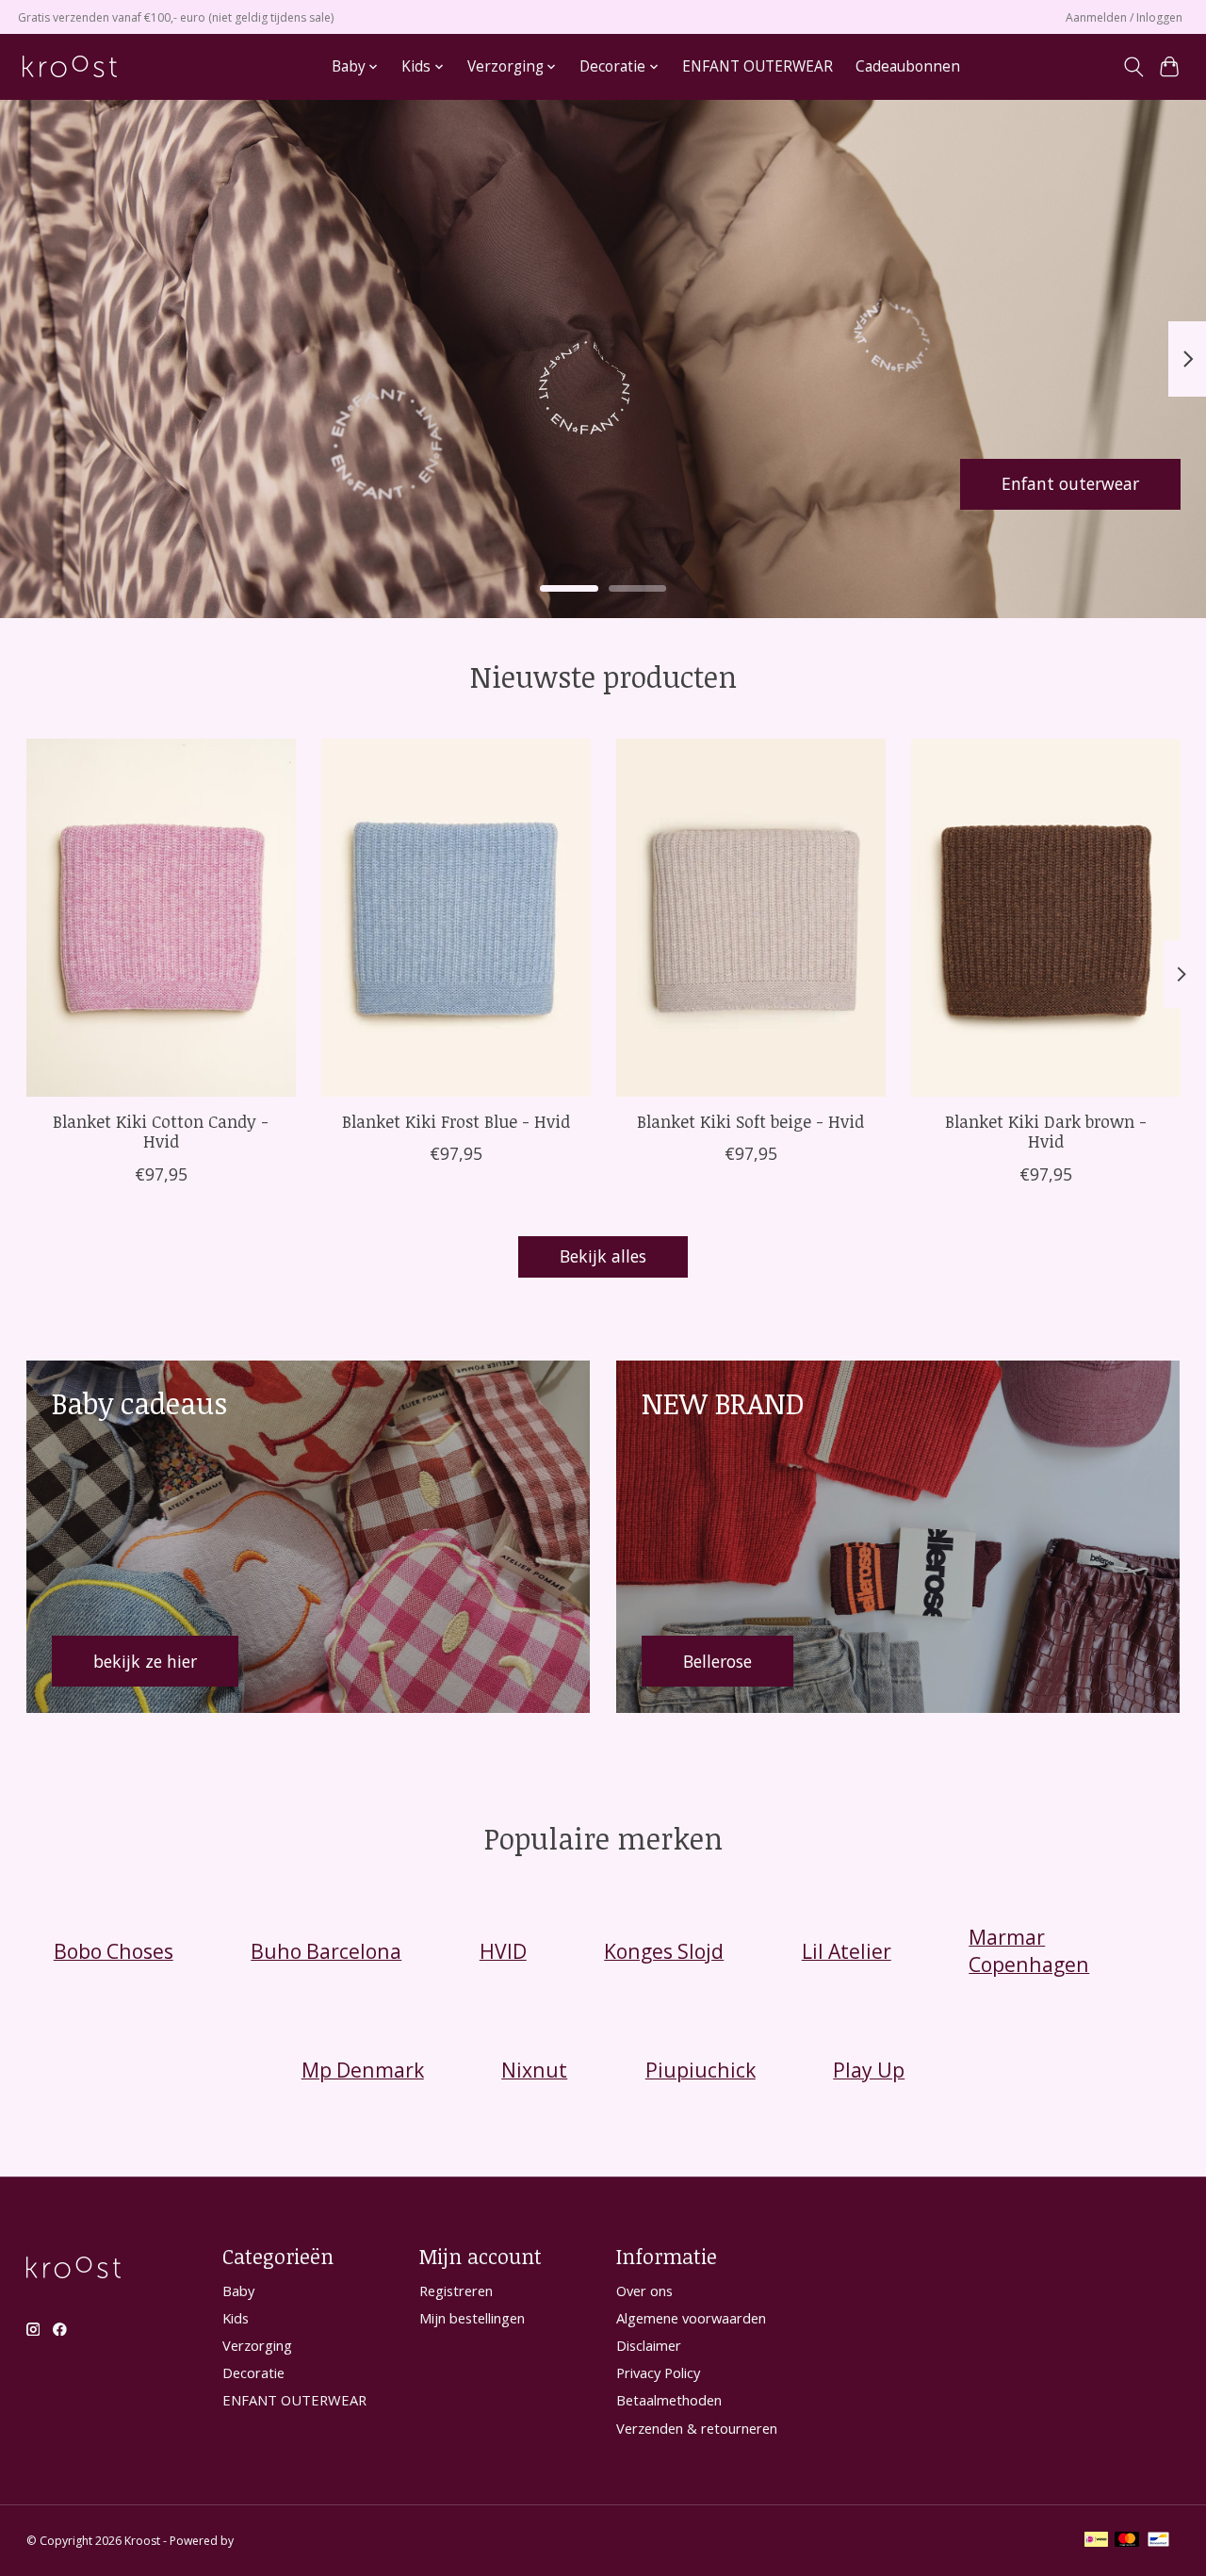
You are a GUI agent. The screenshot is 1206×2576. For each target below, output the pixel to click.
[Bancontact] (1158, 2541)
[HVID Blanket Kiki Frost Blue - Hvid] (456, 918)
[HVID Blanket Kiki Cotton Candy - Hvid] (161, 918)
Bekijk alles (603, 1256)
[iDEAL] (1096, 2541)
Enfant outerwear (1070, 483)
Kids (236, 2318)
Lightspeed (266, 2541)
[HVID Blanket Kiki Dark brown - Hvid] (1046, 918)
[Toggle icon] (1133, 67)
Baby (238, 2291)
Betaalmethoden (669, 2400)
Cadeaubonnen (908, 66)
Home (288, 66)
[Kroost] (70, 66)
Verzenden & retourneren (697, 2428)
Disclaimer (649, 2345)
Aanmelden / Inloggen (1124, 17)
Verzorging (257, 2345)
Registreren (456, 2291)
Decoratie (253, 2372)
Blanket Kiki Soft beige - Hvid (750, 1121)
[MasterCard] (1127, 2541)
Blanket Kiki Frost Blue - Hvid (455, 1121)
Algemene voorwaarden (691, 2318)
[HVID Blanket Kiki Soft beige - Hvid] (751, 918)
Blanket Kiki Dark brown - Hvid (1046, 1131)
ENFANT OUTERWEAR (758, 66)
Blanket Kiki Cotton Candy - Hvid (161, 1131)
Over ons (644, 2291)
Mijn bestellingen (472, 2318)
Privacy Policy (658, 2372)
